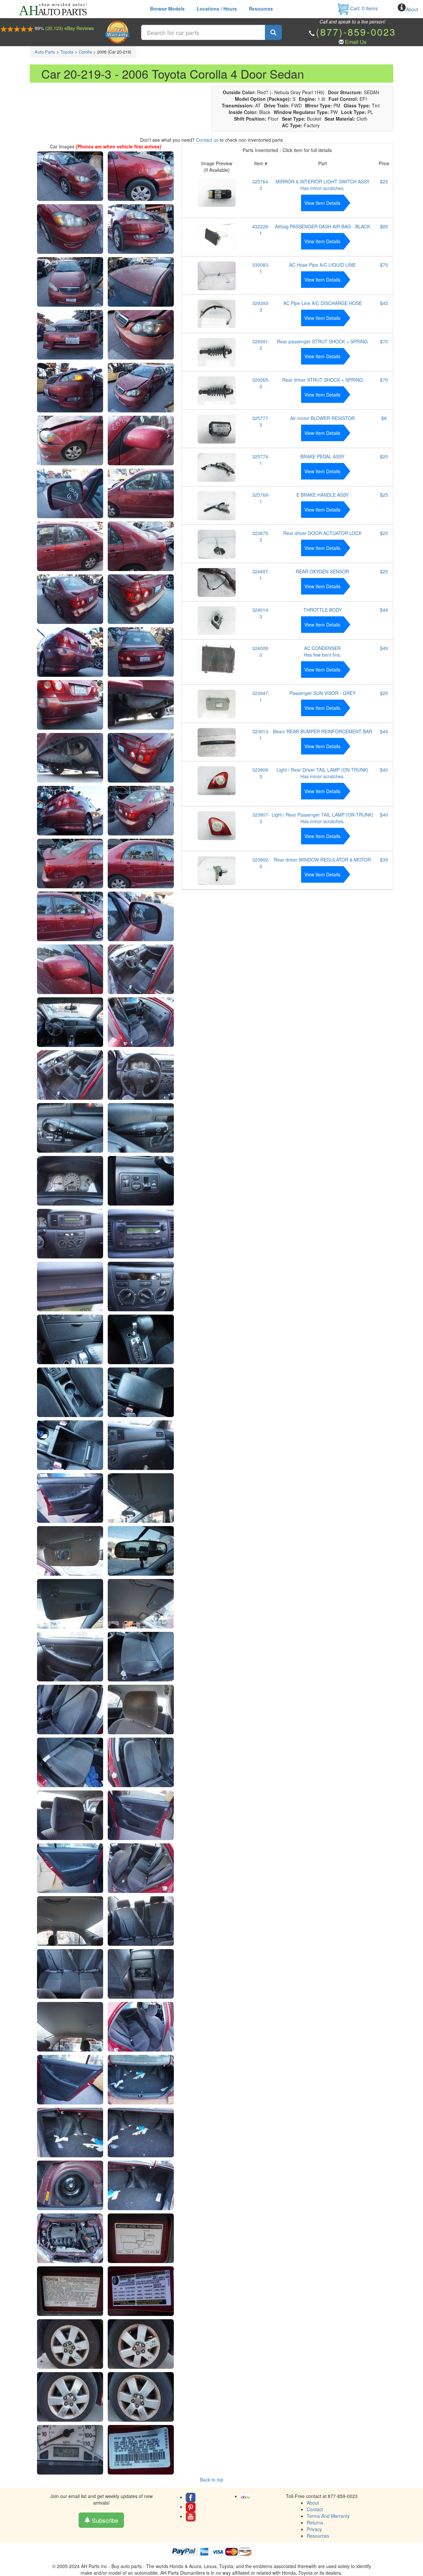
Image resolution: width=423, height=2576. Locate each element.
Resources (261, 9)
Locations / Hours (217, 9)
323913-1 (261, 735)
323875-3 (261, 536)
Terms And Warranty (328, 2516)
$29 (384, 693)
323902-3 (261, 863)
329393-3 (261, 306)
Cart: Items (363, 8)
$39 (384, 860)
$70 (384, 265)
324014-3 (261, 613)
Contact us (207, 140)
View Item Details (322, 203)
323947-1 (261, 696)
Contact (315, 2509)
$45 (384, 303)
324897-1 (261, 575)
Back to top (212, 2480)
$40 (384, 770)
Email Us (356, 42)
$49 (384, 648)
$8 (384, 418)
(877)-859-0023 (356, 32)
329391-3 (261, 345)
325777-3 (261, 421)
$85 (384, 226)
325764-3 (261, 185)
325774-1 (261, 460)
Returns (315, 2522)
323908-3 (261, 773)
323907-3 (261, 818)
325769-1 (261, 498)
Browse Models (167, 9)
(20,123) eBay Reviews (70, 28)
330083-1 (261, 268)
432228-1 (261, 230)
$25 (384, 181)
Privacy (314, 2529)
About (412, 9)
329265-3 (261, 383)
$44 (384, 610)
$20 (384, 456)
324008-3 (261, 651)
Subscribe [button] (104, 2520)
